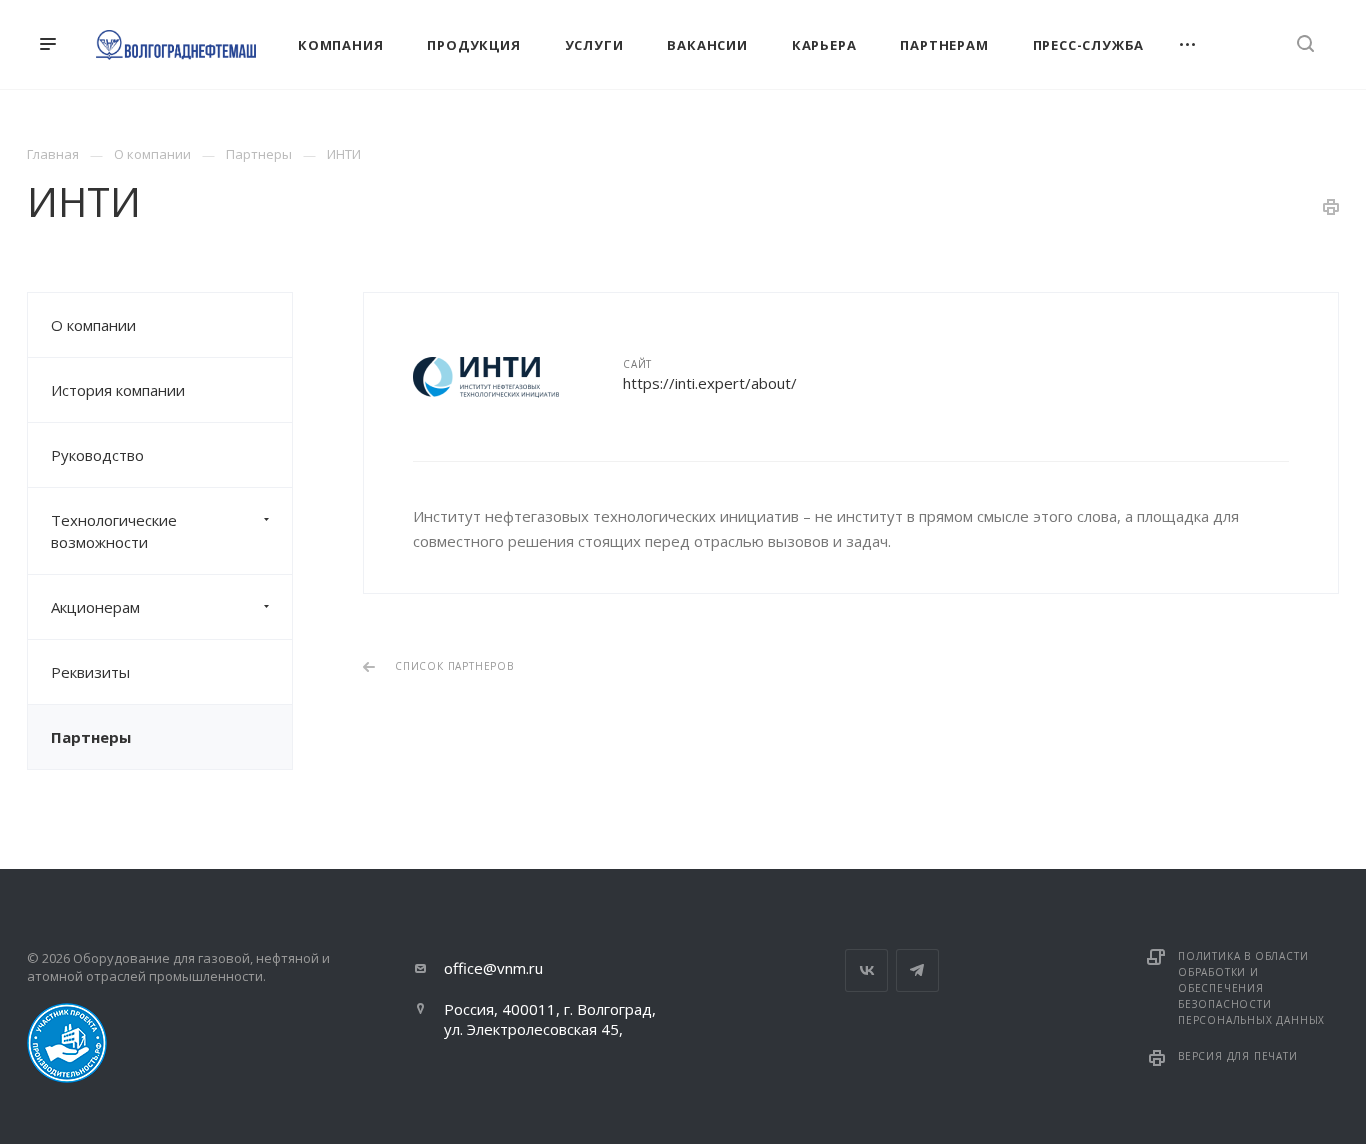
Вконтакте (866, 970)
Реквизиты (90, 672)
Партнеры (91, 737)
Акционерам (95, 607)
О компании (93, 325)
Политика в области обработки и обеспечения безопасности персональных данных (1251, 988)
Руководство (97, 455)
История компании (118, 390)
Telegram (917, 970)
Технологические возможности (114, 531)
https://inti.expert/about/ (710, 383)
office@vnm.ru (493, 968)
